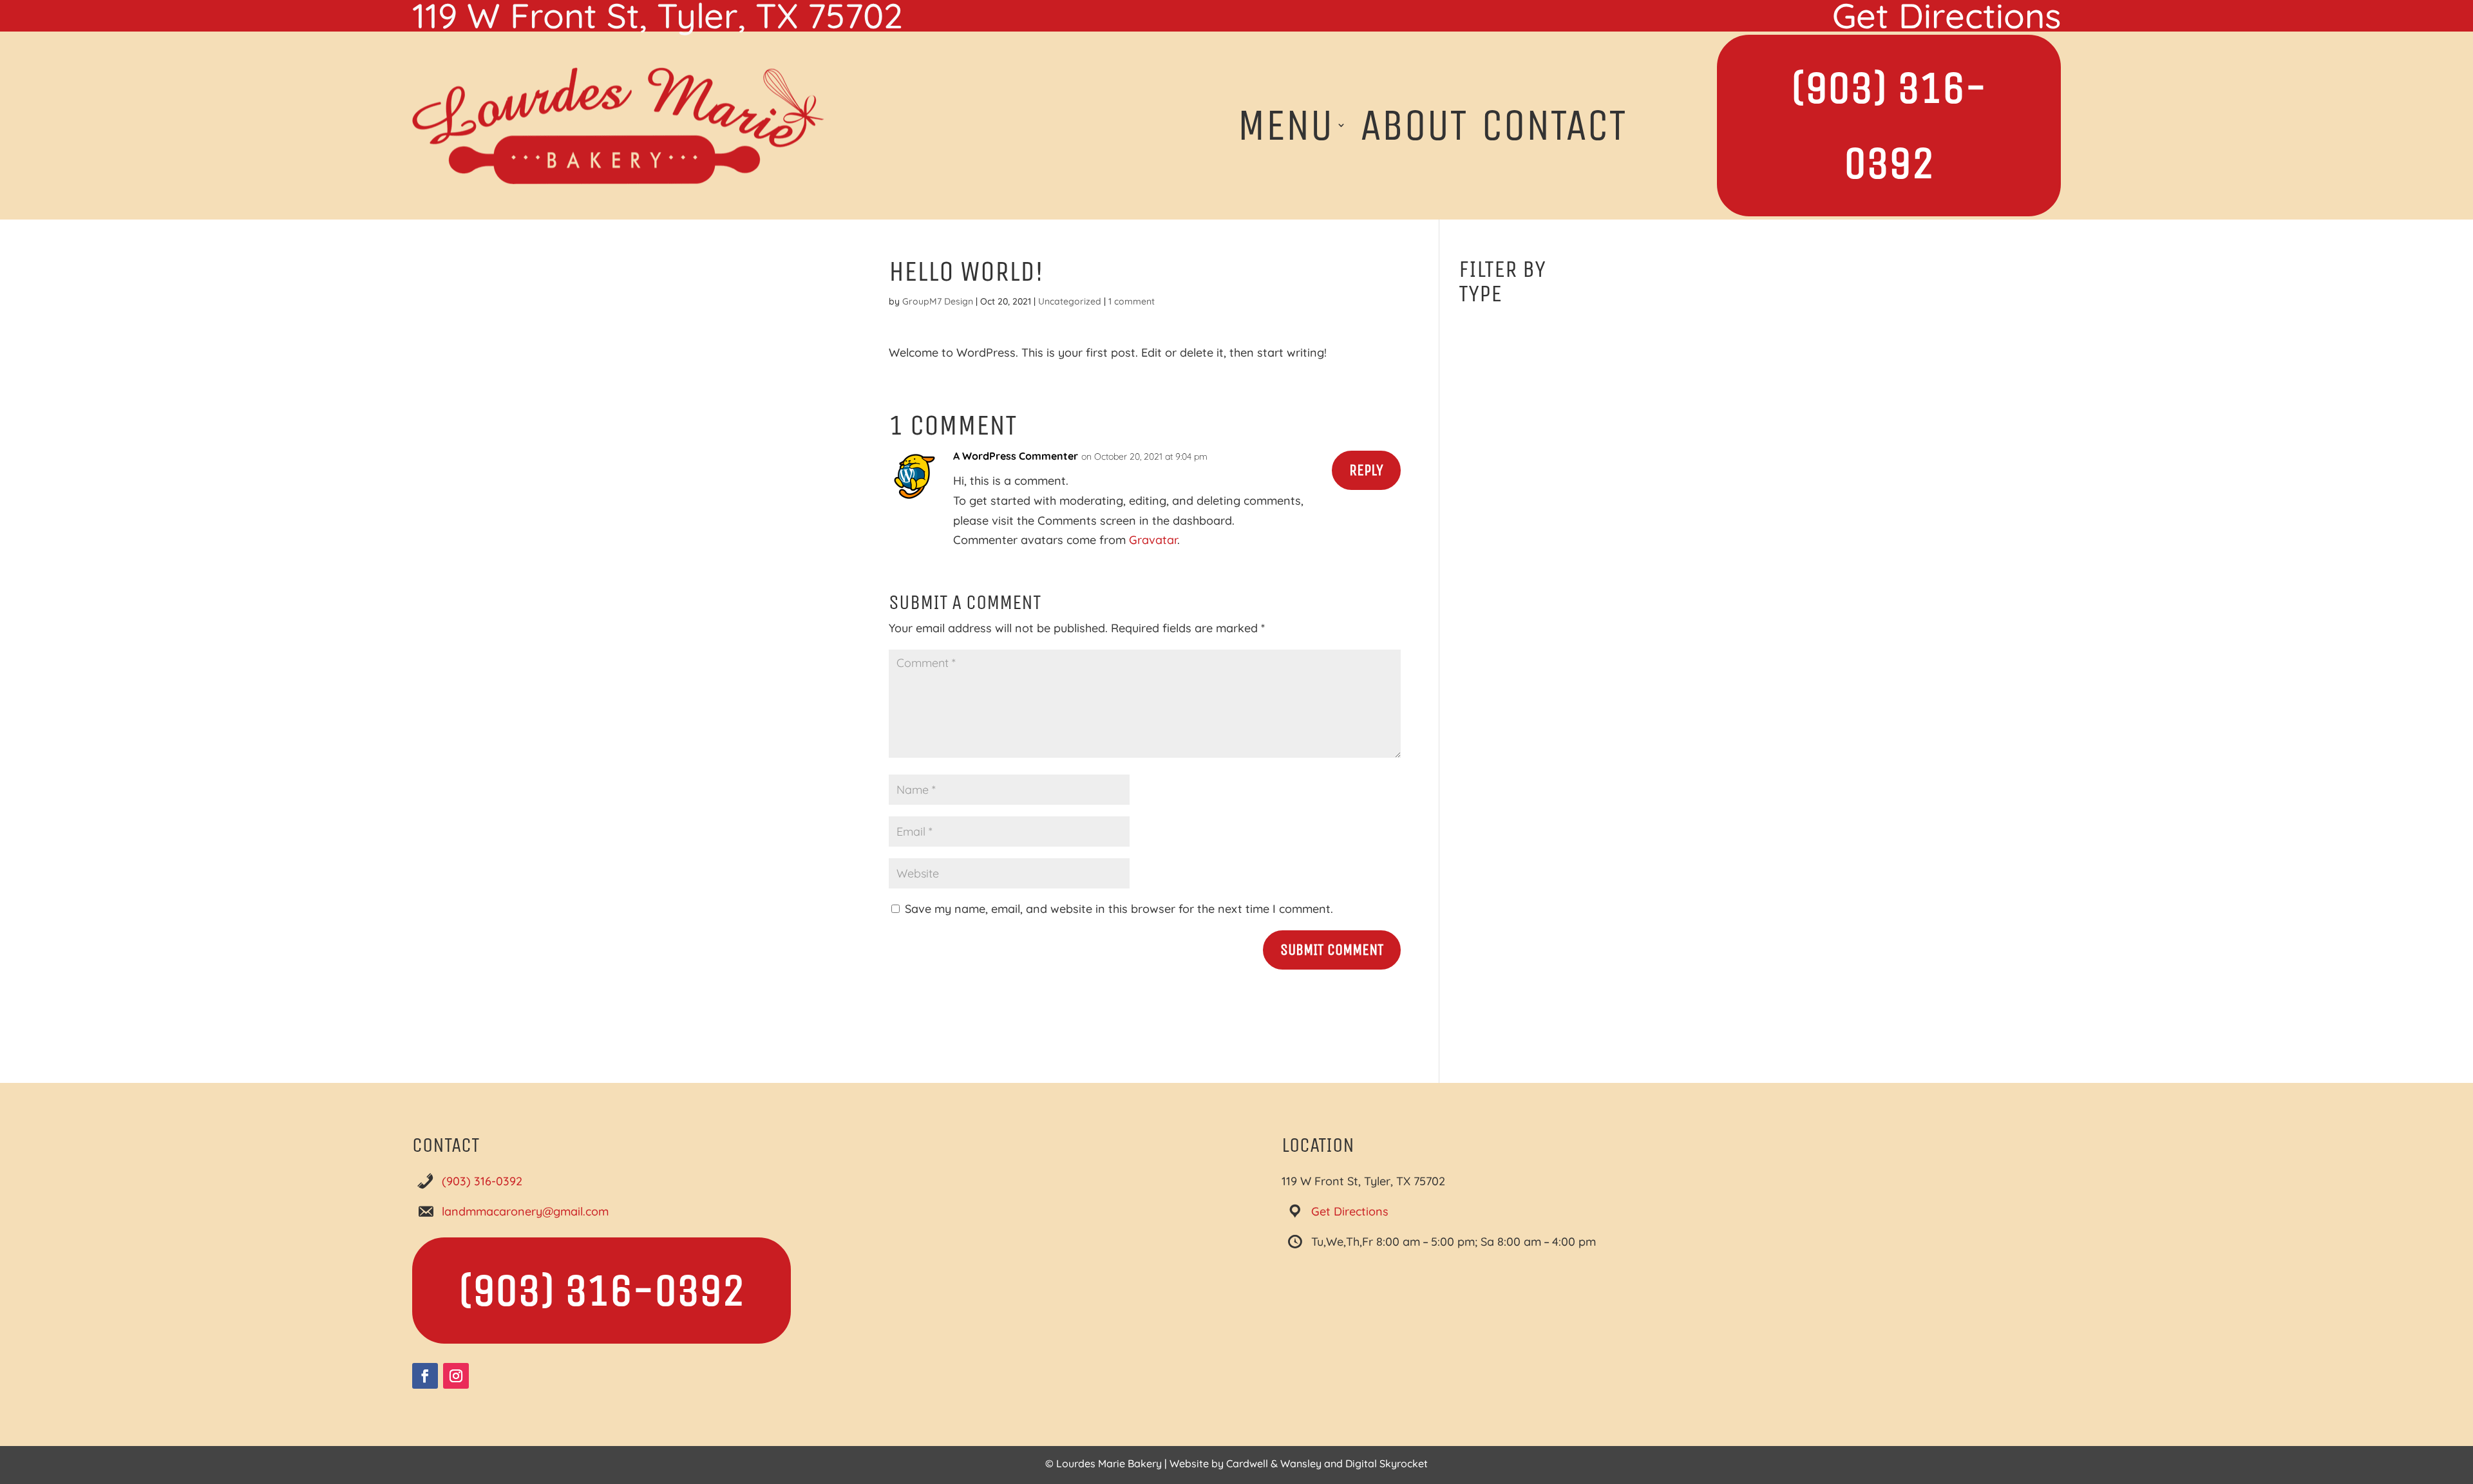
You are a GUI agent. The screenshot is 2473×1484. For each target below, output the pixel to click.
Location (1318, 1145)
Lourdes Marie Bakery (1109, 1463)
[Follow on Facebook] (425, 1376)
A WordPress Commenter (1016, 456)
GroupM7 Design (938, 301)
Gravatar (1153, 540)
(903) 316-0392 (1889, 126)
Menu (1285, 125)
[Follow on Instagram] (456, 1376)
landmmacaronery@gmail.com (525, 1211)
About (1414, 125)
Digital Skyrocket (1387, 1463)
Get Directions (1350, 1211)
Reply (1366, 470)
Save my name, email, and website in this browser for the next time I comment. (1119, 909)
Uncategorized (1070, 301)
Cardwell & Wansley (1274, 1463)
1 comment (1132, 301)
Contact (1554, 125)
